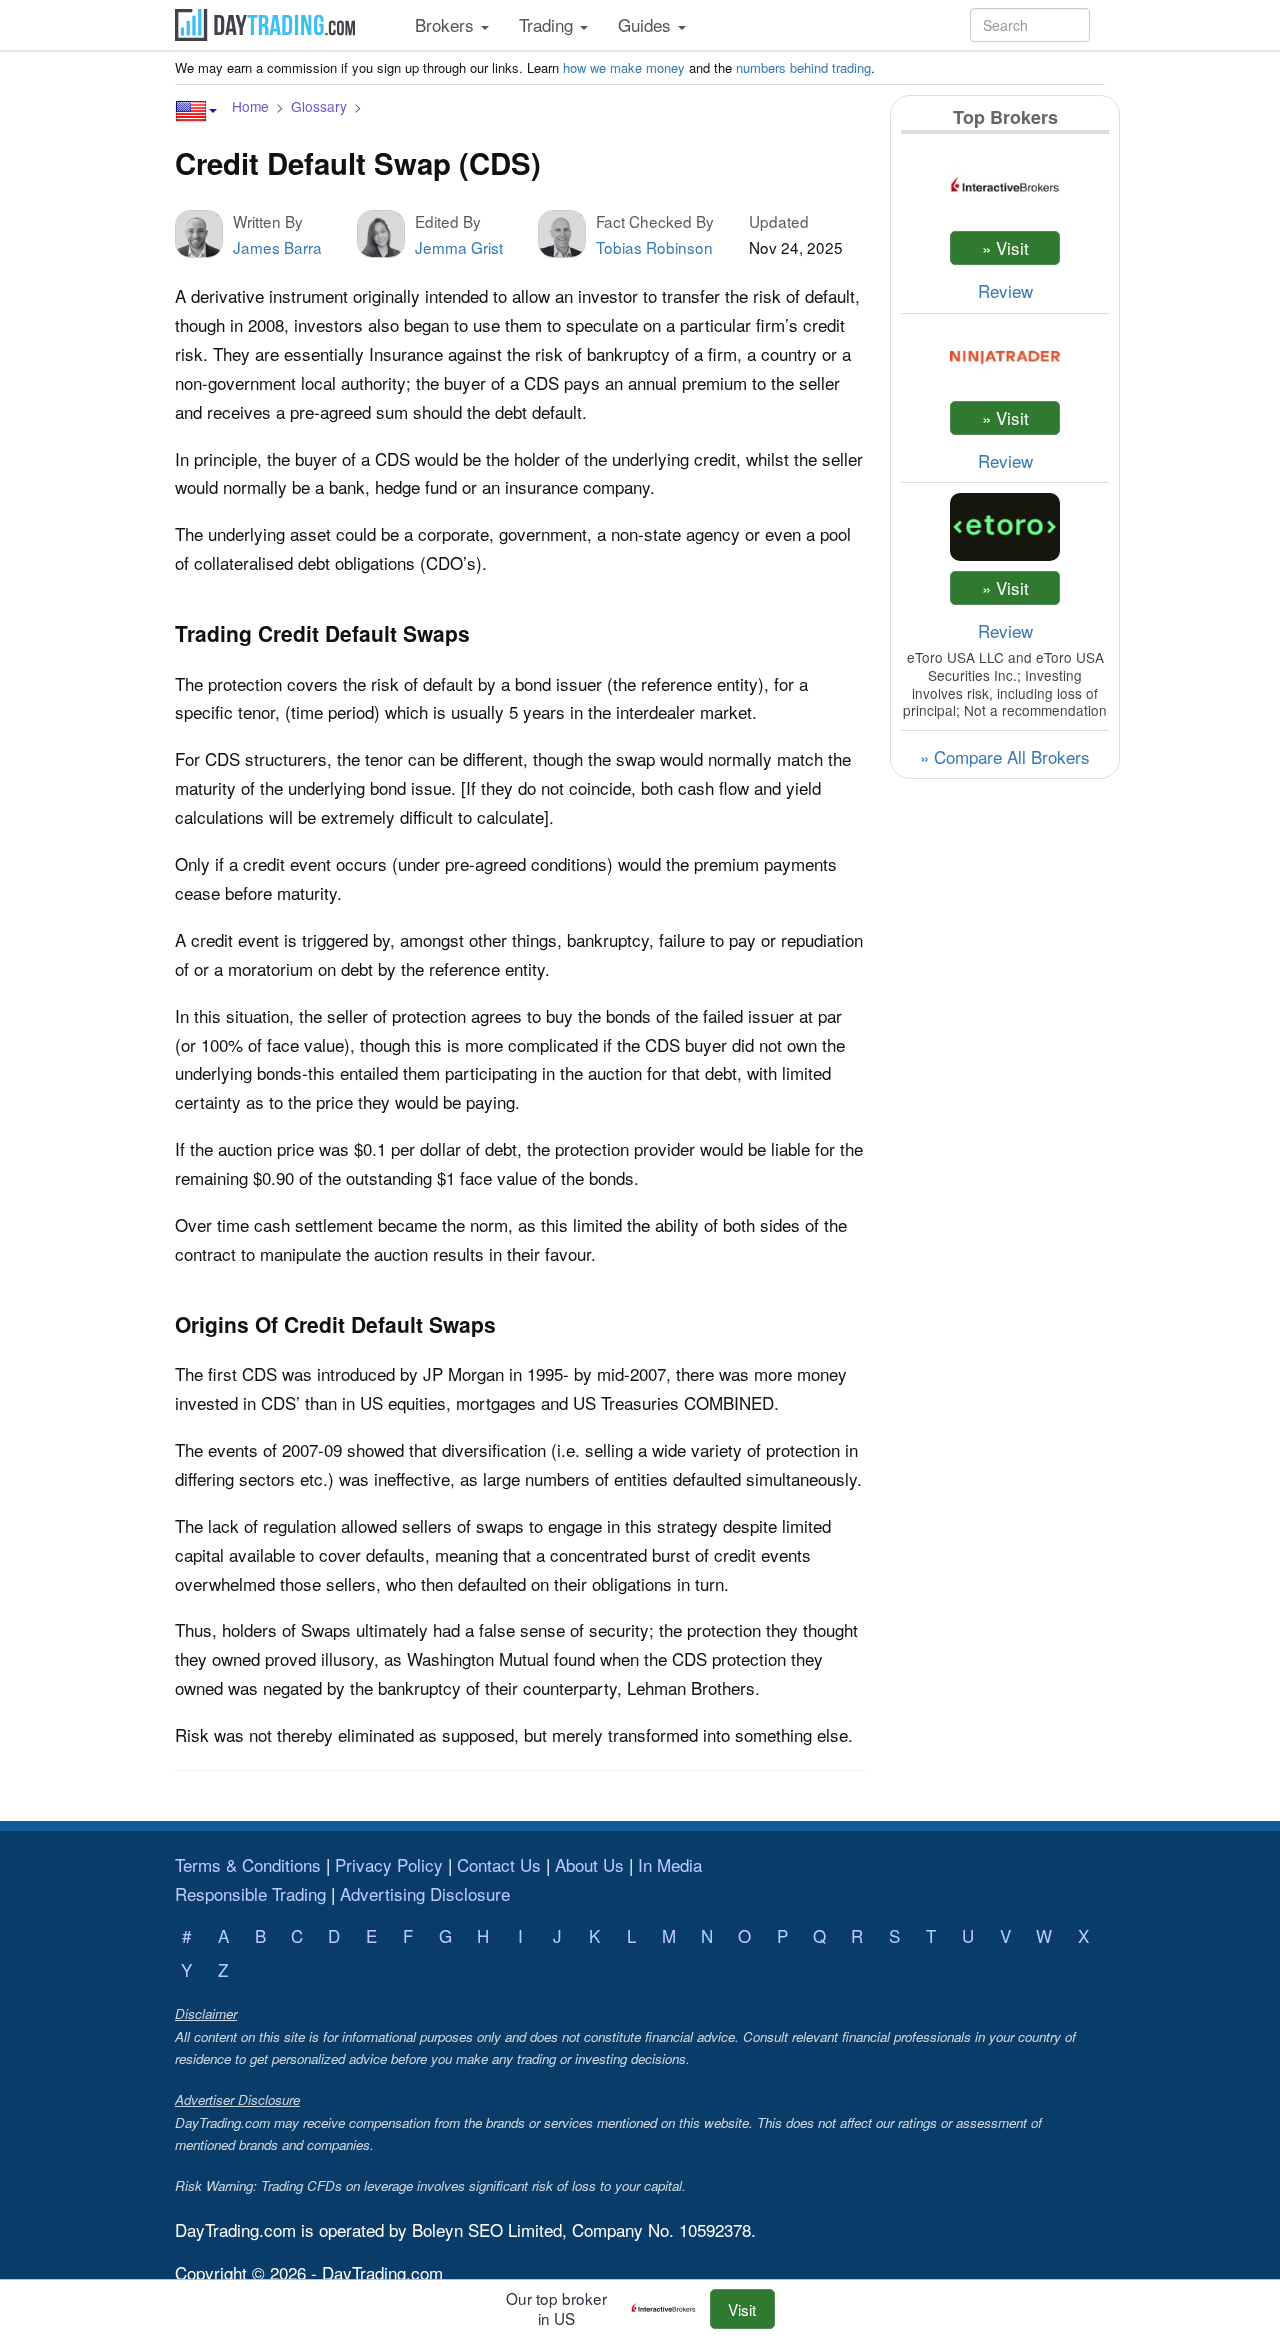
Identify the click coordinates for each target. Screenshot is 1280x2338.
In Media (670, 1864)
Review (1005, 290)
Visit (742, 2309)
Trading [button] (548, 24)
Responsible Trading (250, 1893)
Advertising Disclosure (425, 1893)
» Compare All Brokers (1005, 756)
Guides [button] (647, 24)
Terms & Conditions (248, 1864)
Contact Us (499, 1864)
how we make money (624, 67)
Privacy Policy (389, 1864)
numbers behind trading (803, 67)
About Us (589, 1864)
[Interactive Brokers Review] (668, 2309)
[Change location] (196, 111)
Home (250, 106)
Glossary (319, 106)
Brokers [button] (447, 24)
